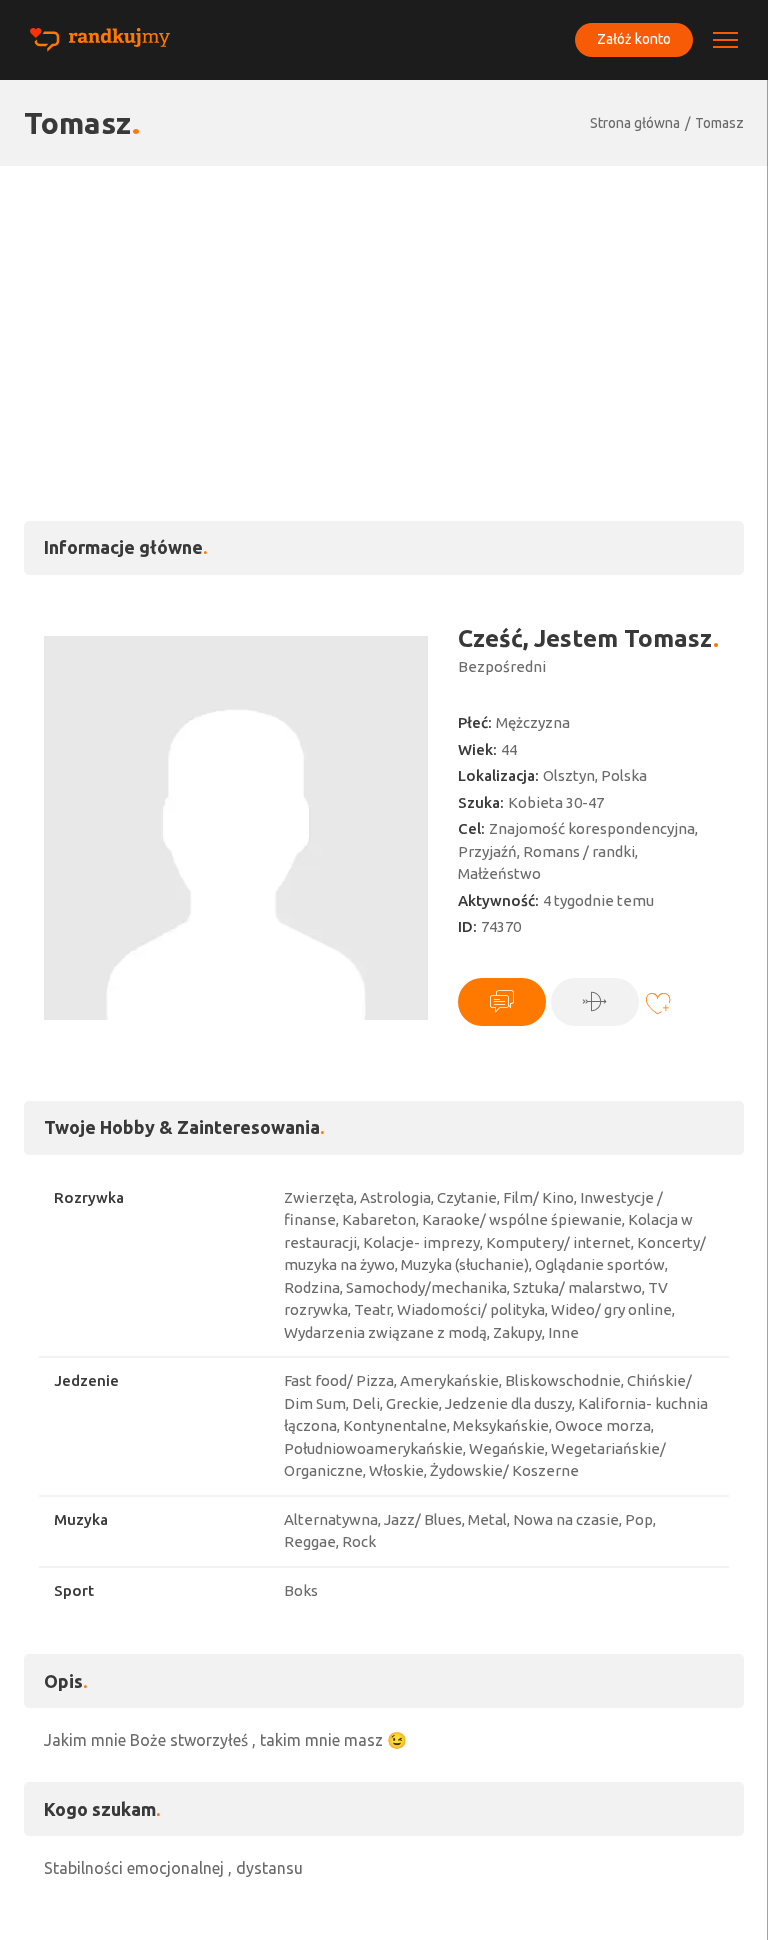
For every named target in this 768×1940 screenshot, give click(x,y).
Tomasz (719, 123)
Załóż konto (634, 39)
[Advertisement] (384, 316)
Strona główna (635, 123)
